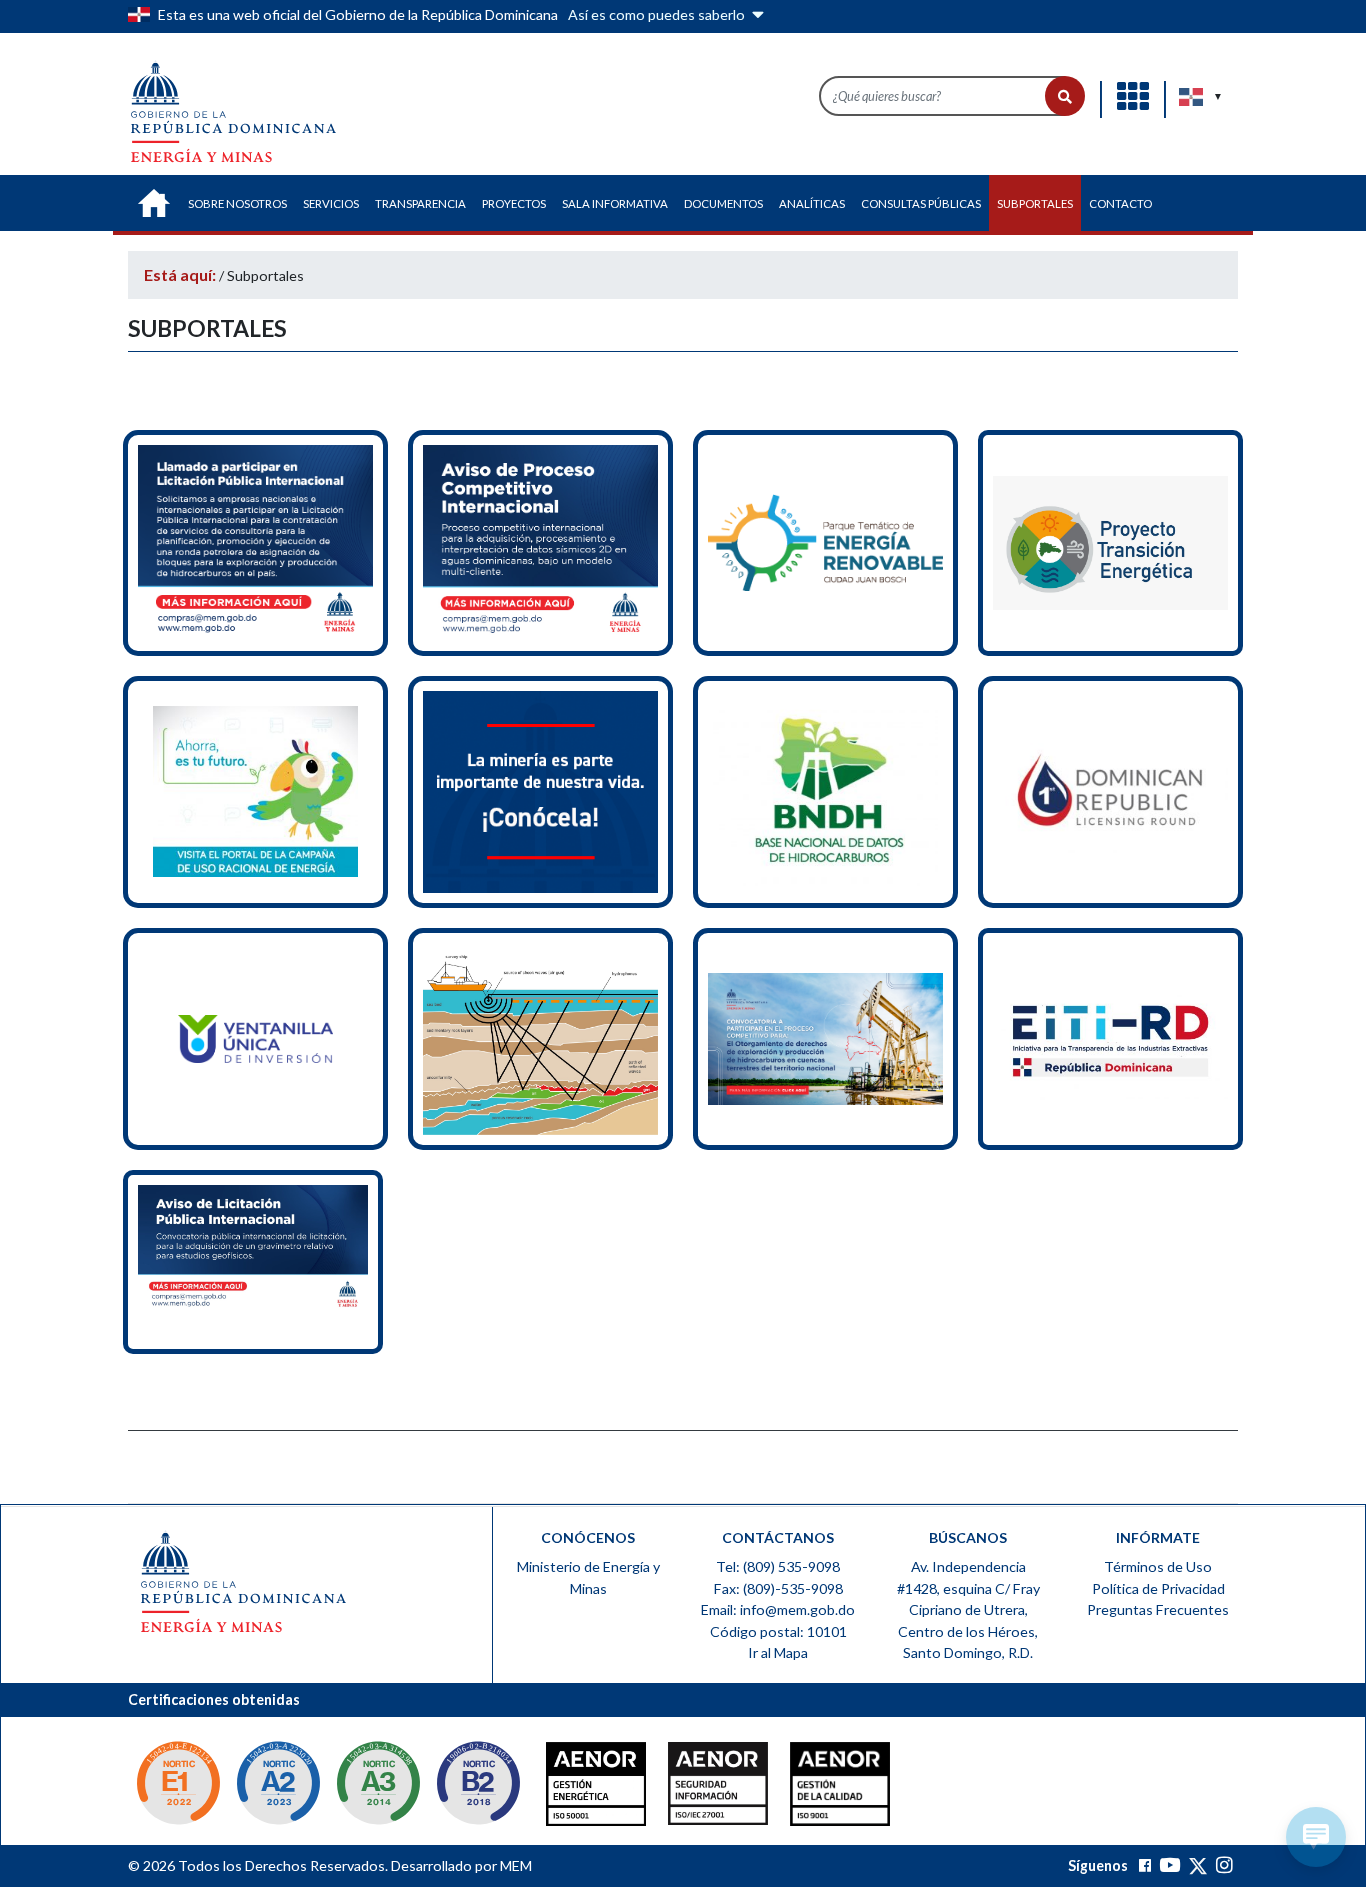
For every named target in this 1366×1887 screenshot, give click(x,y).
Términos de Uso (1158, 1566)
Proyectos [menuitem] (514, 203)
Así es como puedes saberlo (658, 14)
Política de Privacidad (1158, 1588)
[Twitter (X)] (1199, 1865)
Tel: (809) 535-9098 (778, 1566)
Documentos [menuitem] (723, 203)
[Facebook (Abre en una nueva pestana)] (1145, 1865)
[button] (1065, 96)
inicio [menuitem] (154, 203)
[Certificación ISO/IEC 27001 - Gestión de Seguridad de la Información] (678, 1789)
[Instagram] (1224, 1865)
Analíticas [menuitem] (812, 203)
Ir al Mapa (778, 1652)
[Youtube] (1169, 1865)
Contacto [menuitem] (1120, 203)
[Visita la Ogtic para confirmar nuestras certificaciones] (178, 1785)
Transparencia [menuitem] (420, 203)
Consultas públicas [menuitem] (921, 203)
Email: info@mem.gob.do (778, 1609)
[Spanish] (1192, 97)
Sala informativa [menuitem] (615, 203)
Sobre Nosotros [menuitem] (237, 203)
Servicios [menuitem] (331, 203)
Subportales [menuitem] (1035, 203)
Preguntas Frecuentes (1158, 1609)
